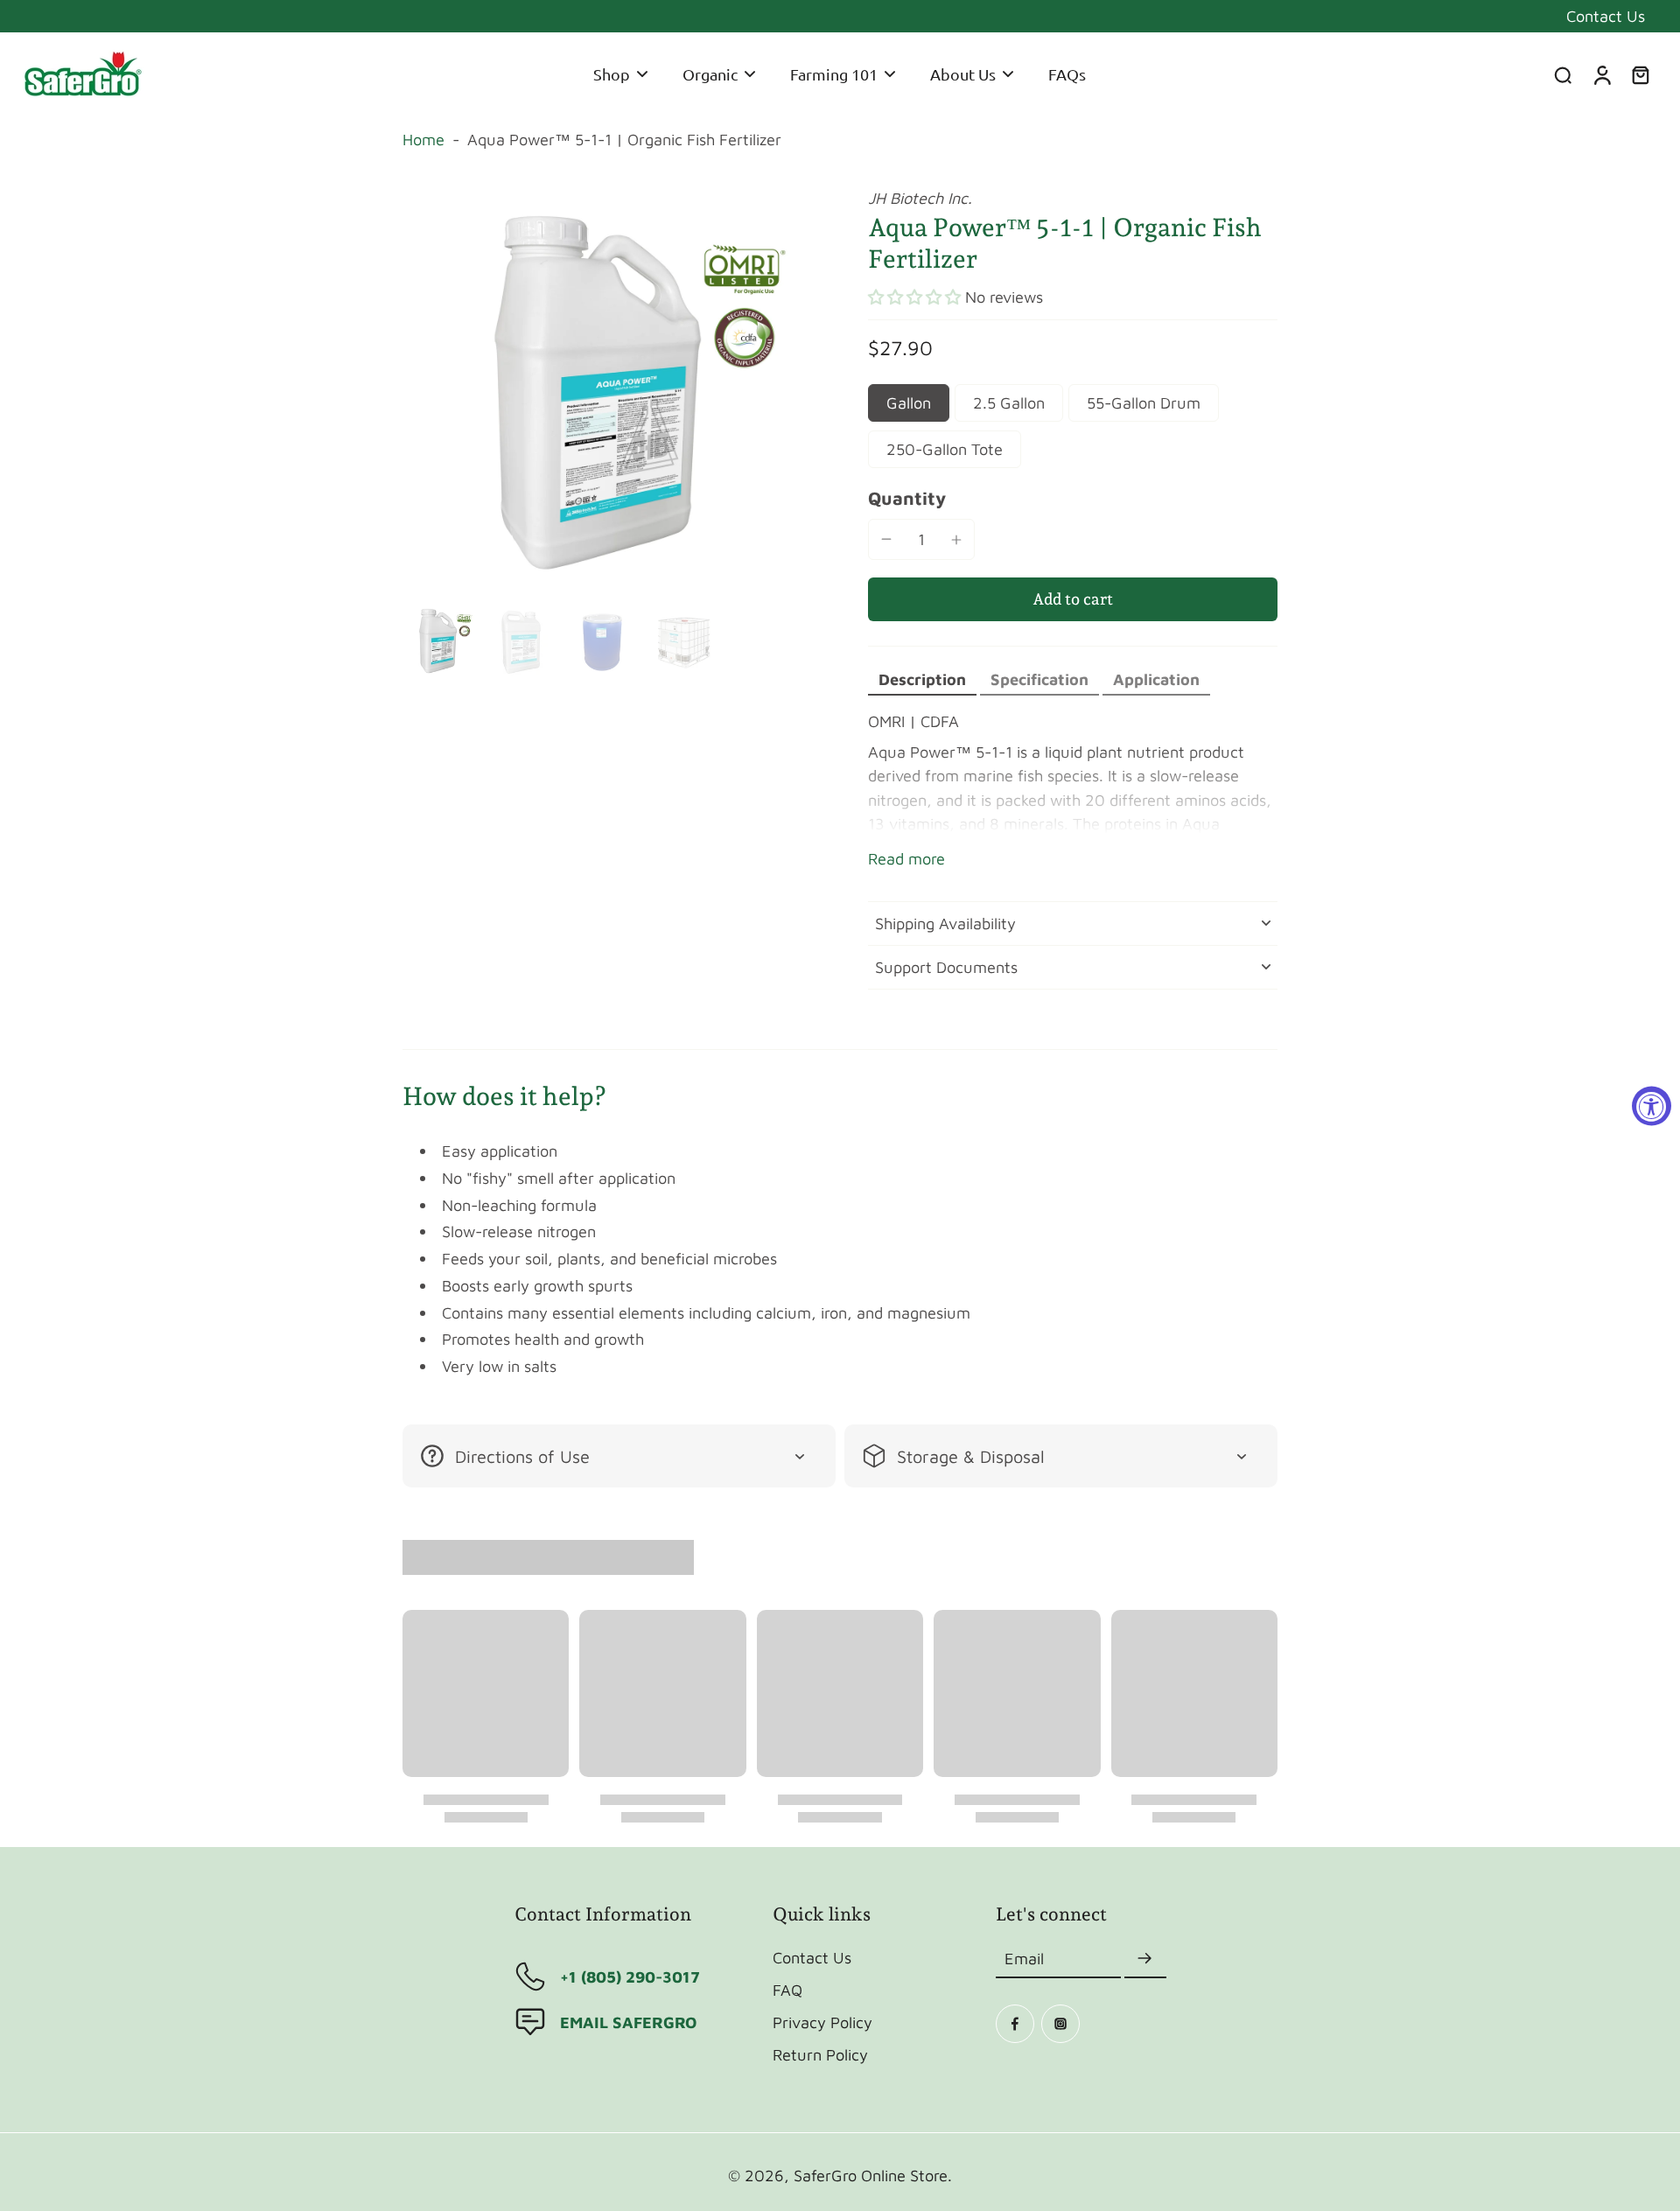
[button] (914, 297)
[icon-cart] (1640, 74)
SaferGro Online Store (871, 2175)
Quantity (907, 498)
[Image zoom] (607, 392)
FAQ (787, 1990)
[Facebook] (1015, 2024)
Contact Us (1606, 16)
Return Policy (820, 2054)
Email (1024, 1959)
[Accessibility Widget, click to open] (1652, 1105)
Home (423, 139)
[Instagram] (1060, 2024)
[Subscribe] (1145, 1959)
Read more (906, 858)
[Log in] (1601, 74)
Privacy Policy (822, 2022)
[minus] (886, 539)
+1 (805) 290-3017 (630, 1977)
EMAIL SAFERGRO (628, 2022)
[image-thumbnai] (440, 641)
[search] (1563, 74)
